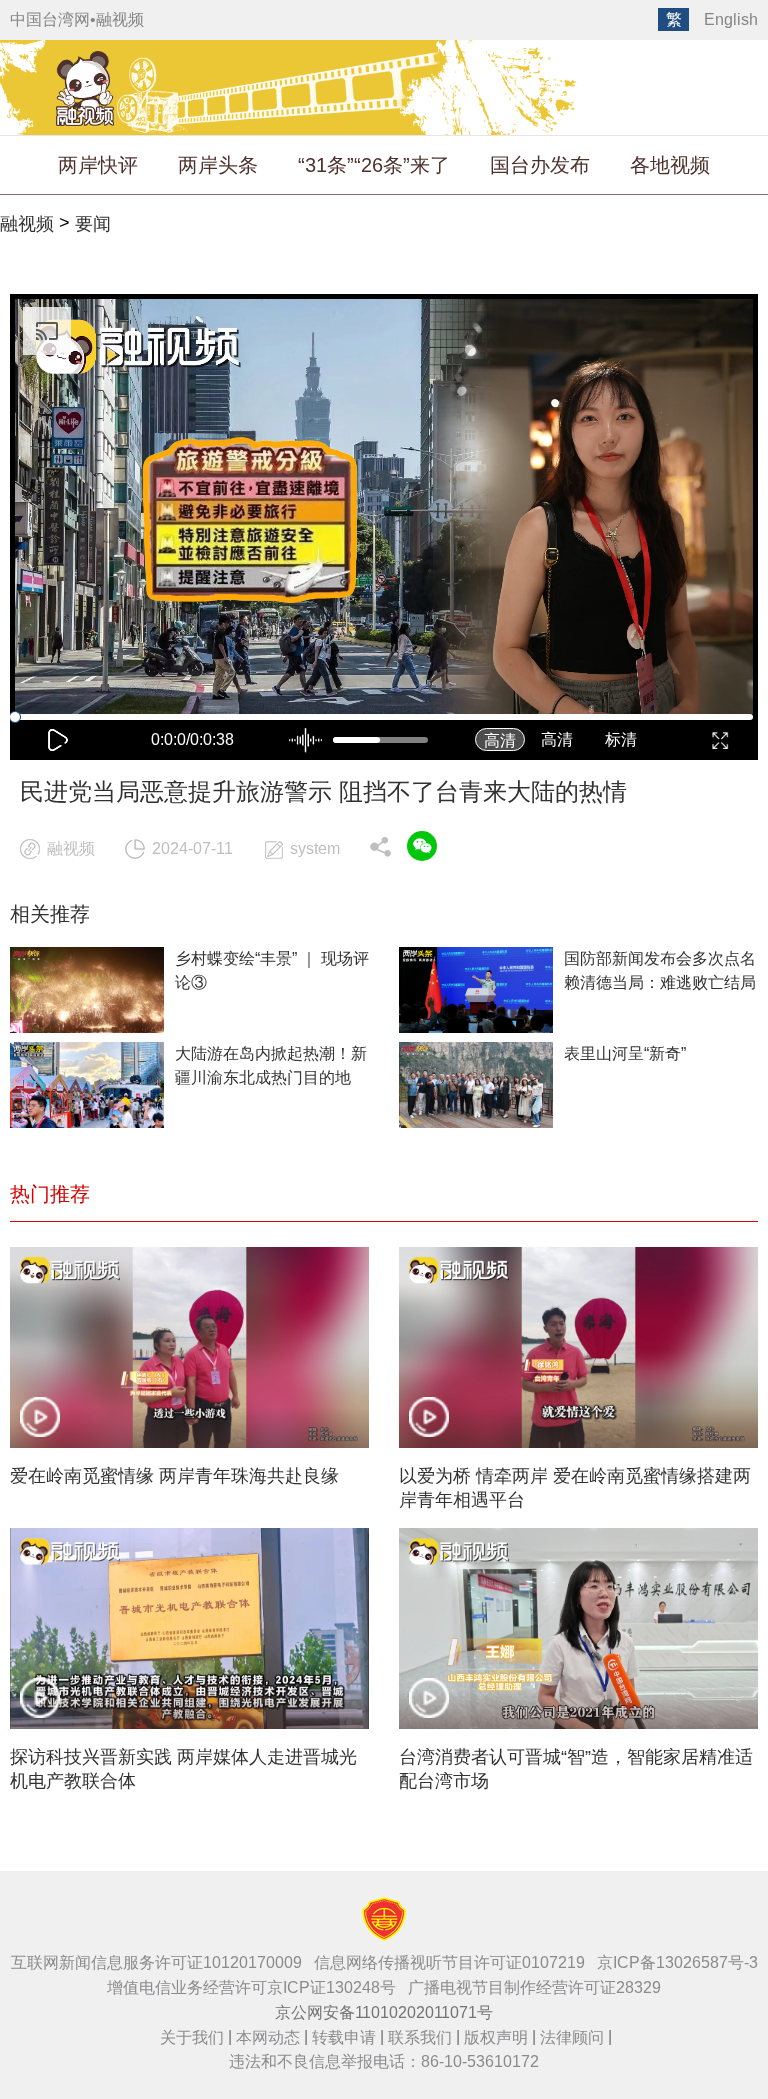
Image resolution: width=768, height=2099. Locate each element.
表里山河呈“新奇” (625, 1053)
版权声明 (496, 2037)
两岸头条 (218, 165)
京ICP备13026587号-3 (677, 1962)
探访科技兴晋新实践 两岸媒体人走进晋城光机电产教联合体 (183, 1769)
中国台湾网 (50, 19)
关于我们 (192, 2037)
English (731, 19)
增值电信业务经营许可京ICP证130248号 (251, 1987)
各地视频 (670, 165)
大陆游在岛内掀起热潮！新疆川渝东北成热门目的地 (271, 1065)
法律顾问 (572, 2037)
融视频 (120, 19)
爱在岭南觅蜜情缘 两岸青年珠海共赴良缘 (174, 1476)
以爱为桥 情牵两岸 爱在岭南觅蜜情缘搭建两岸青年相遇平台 (575, 1488)
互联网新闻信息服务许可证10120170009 (156, 1962)
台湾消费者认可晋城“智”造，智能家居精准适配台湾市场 (576, 1769)
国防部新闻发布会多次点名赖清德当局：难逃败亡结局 (660, 970)
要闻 (93, 224)
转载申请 (344, 2037)
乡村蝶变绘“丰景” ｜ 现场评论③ (272, 970)
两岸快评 (98, 165)
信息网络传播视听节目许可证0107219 (449, 1962)
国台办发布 (540, 165)
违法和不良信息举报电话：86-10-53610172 (384, 2061)
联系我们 (420, 2037)
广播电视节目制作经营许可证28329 (534, 1987)
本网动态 (268, 2037)
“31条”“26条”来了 (374, 165)
